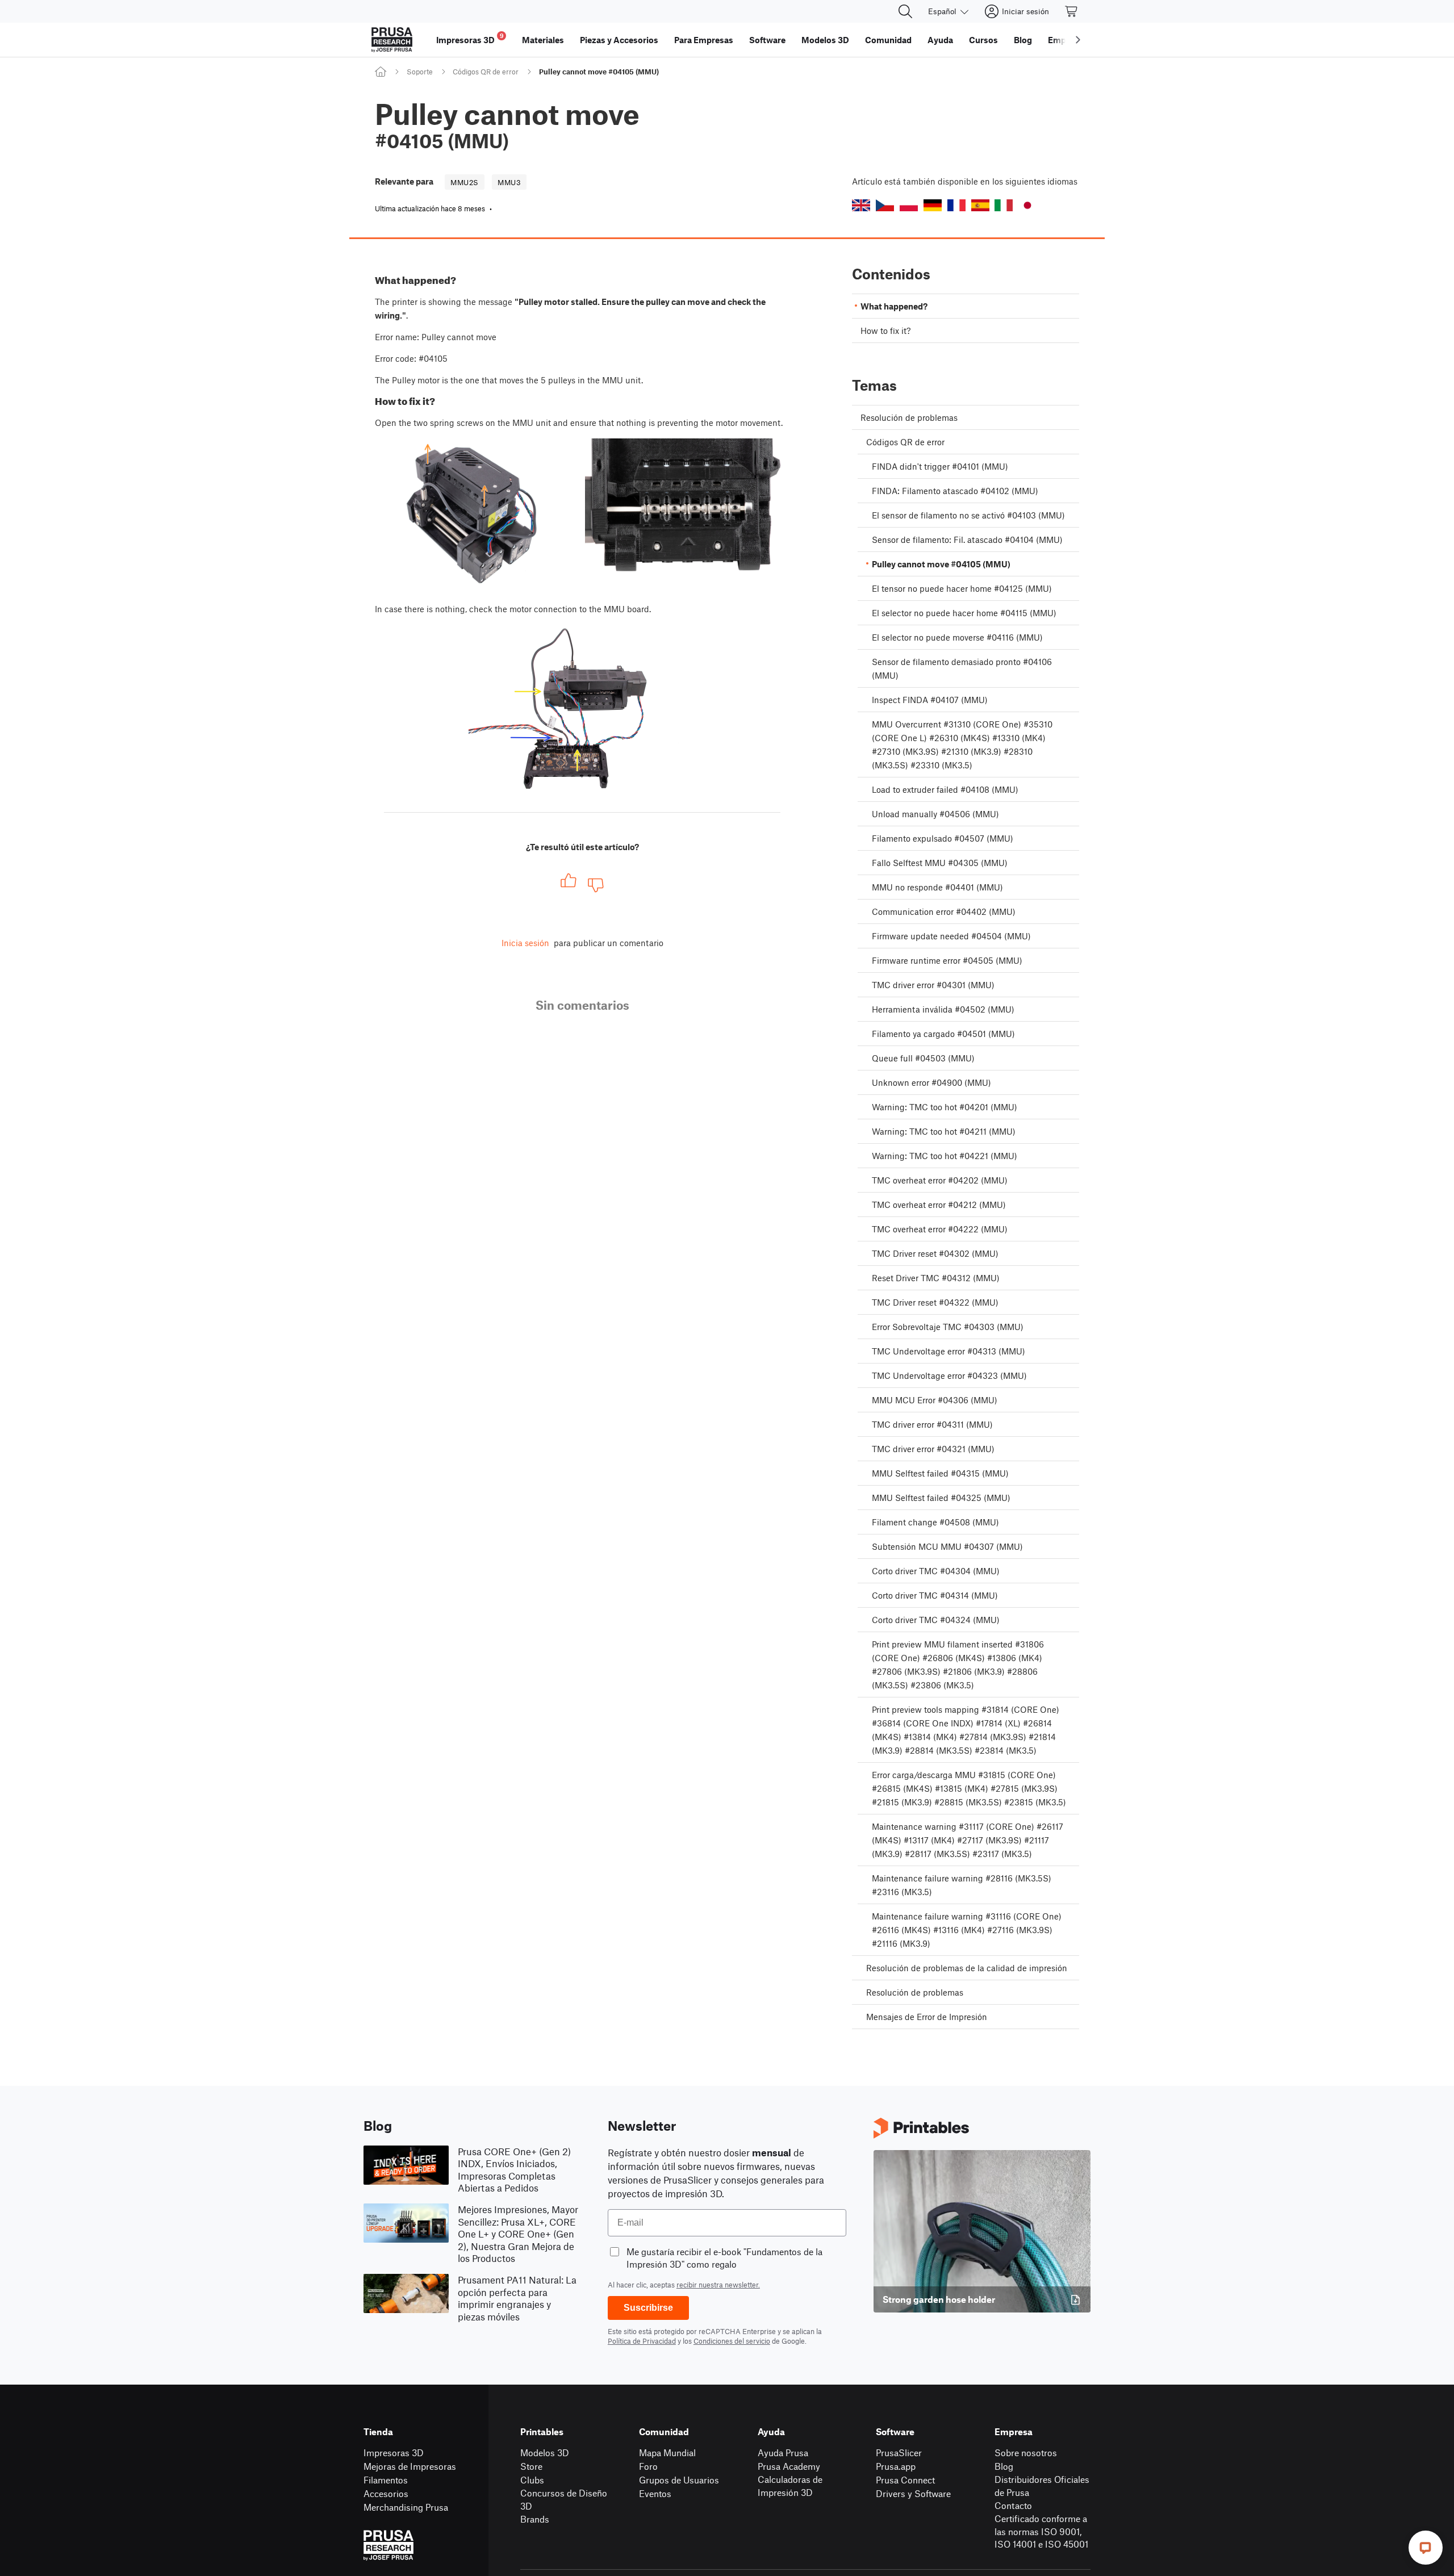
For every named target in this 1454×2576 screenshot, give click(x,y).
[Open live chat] (1426, 2548)
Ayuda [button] (940, 40)
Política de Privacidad (642, 2341)
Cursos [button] (983, 40)
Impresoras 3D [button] (470, 38)
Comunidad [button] (888, 40)
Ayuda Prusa (783, 2452)
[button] (861, 205)
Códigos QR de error (486, 72)
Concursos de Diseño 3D (564, 2499)
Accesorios (386, 2493)
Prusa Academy (789, 2466)
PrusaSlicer (899, 2452)
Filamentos (386, 2480)
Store (531, 2466)
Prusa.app (896, 2466)
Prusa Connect (905, 2480)
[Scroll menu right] (1078, 40)
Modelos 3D (545, 2452)
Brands (535, 2519)
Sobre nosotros (1026, 2452)
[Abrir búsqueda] (905, 11)
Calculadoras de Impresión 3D (790, 2486)
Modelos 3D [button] (825, 40)
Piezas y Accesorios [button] (619, 40)
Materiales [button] (543, 40)
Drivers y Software (913, 2493)
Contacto (1013, 2505)
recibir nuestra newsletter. (718, 2285)
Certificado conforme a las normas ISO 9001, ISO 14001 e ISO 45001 (1041, 2531)
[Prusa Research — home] (392, 40)
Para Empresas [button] (704, 40)
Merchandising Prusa (406, 2507)
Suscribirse (648, 2308)
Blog (1004, 2466)
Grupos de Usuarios (679, 2480)
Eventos (655, 2493)
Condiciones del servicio (732, 2341)
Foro (648, 2466)
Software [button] (767, 40)
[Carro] (1072, 11)
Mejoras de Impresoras (410, 2466)
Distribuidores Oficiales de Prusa (1042, 2486)
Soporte (420, 72)
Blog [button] (1023, 40)
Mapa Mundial (667, 2452)
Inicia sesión (525, 943)
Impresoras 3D (394, 2452)
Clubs (532, 2480)
